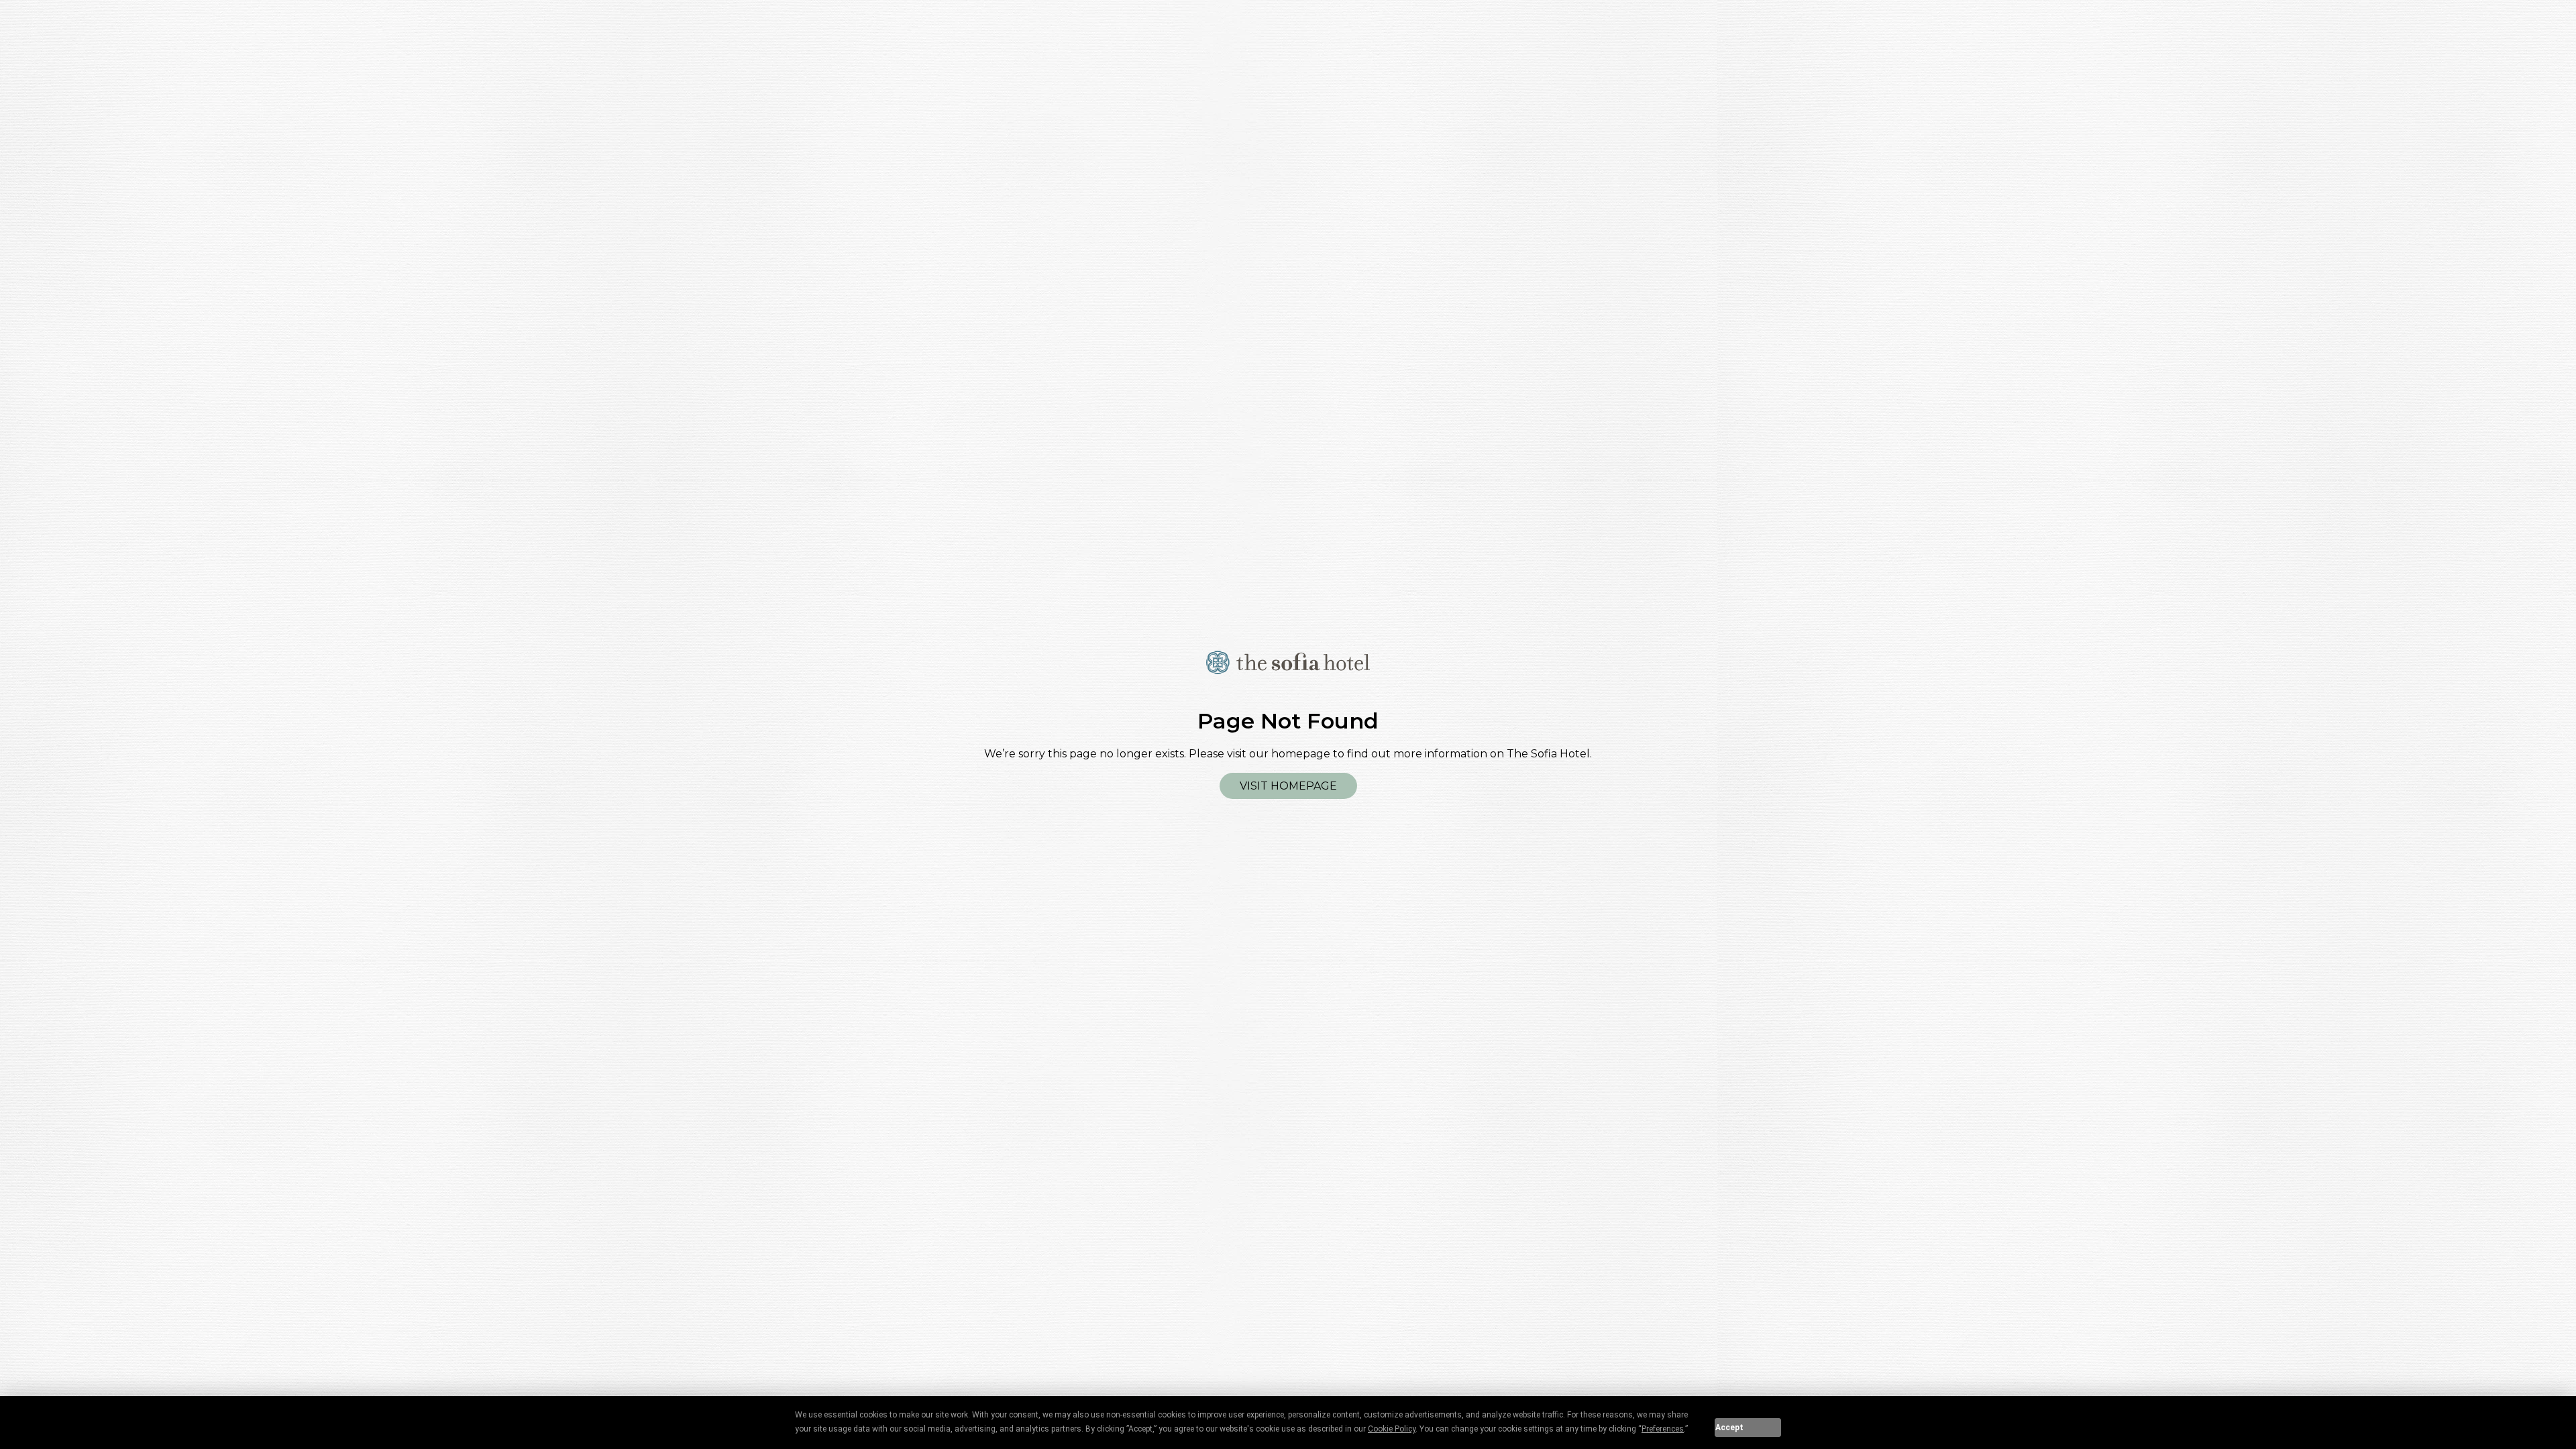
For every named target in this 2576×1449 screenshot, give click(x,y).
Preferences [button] (1663, 1429)
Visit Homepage (1288, 786)
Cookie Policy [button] (1392, 1429)
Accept (1729, 1428)
